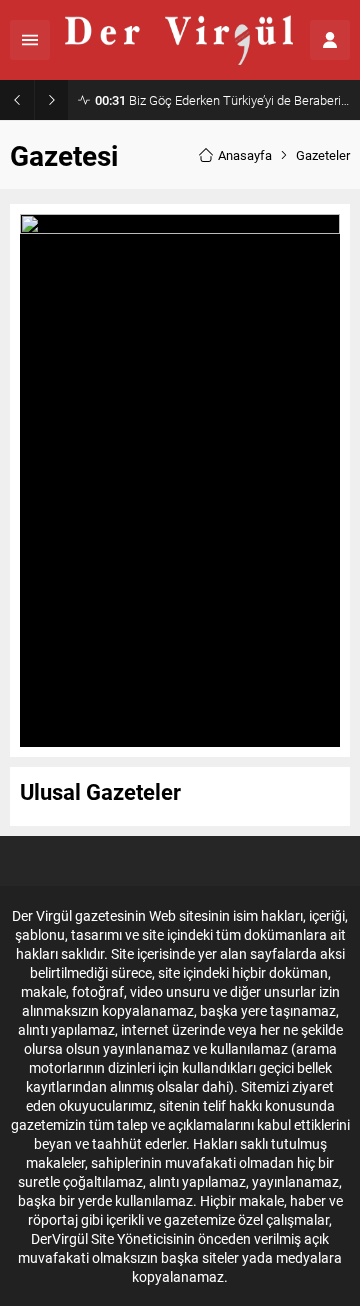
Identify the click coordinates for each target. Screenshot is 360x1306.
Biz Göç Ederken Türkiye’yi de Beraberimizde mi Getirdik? (222, 100)
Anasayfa (245, 155)
